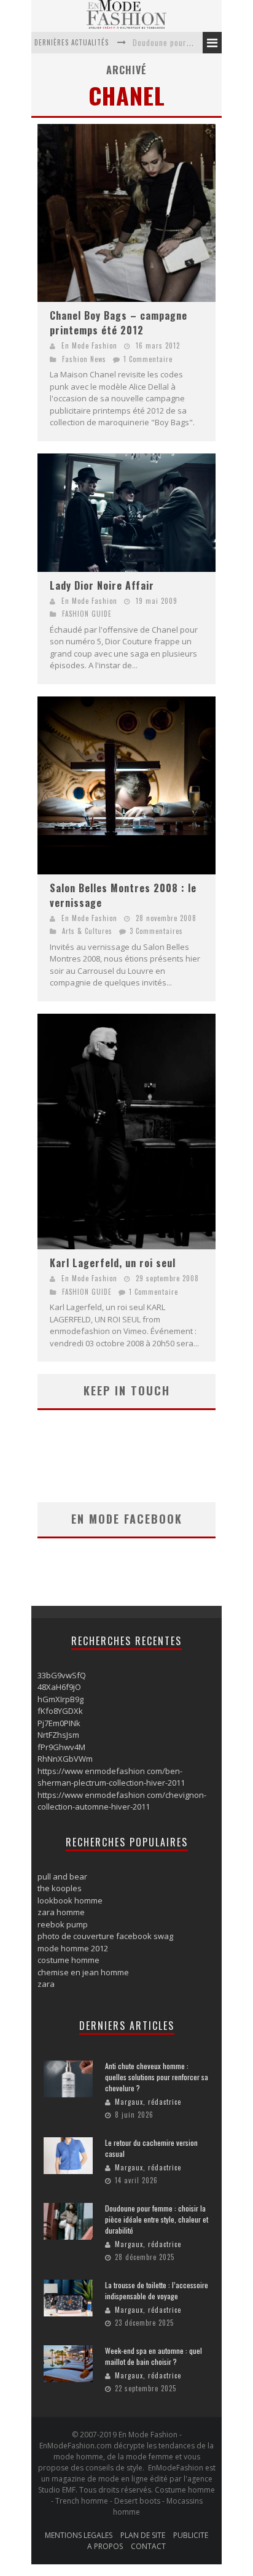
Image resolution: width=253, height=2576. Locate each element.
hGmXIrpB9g (60, 1699)
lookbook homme (70, 1900)
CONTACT (148, 2546)
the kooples (60, 1888)
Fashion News (84, 359)
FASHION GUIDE (87, 614)
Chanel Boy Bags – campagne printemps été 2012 (119, 323)
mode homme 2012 (73, 1948)
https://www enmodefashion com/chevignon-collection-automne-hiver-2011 (122, 1801)
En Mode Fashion (89, 345)
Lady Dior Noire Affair (102, 585)
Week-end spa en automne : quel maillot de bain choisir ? (154, 2356)
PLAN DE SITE (143, 2535)
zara (46, 1984)
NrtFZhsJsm (58, 1735)
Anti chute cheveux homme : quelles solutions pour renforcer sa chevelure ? (157, 2077)
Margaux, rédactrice (148, 2102)
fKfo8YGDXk (60, 1711)
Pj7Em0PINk (59, 1723)
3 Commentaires (156, 931)
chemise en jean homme (83, 1972)
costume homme (68, 1960)
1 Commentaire (148, 359)
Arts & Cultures (87, 931)
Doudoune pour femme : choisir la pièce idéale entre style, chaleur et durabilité (157, 2219)
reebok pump (63, 1924)
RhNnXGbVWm (65, 1759)
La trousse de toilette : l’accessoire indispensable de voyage (157, 2290)
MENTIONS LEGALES (79, 2535)
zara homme (61, 1912)
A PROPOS (105, 2546)
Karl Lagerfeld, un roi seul (113, 1263)
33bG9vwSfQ (62, 1675)
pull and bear (62, 1876)
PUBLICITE (191, 2535)
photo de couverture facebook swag (105, 1936)
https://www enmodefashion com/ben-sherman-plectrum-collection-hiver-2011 (111, 1777)
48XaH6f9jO (59, 1687)
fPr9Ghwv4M (61, 1747)
